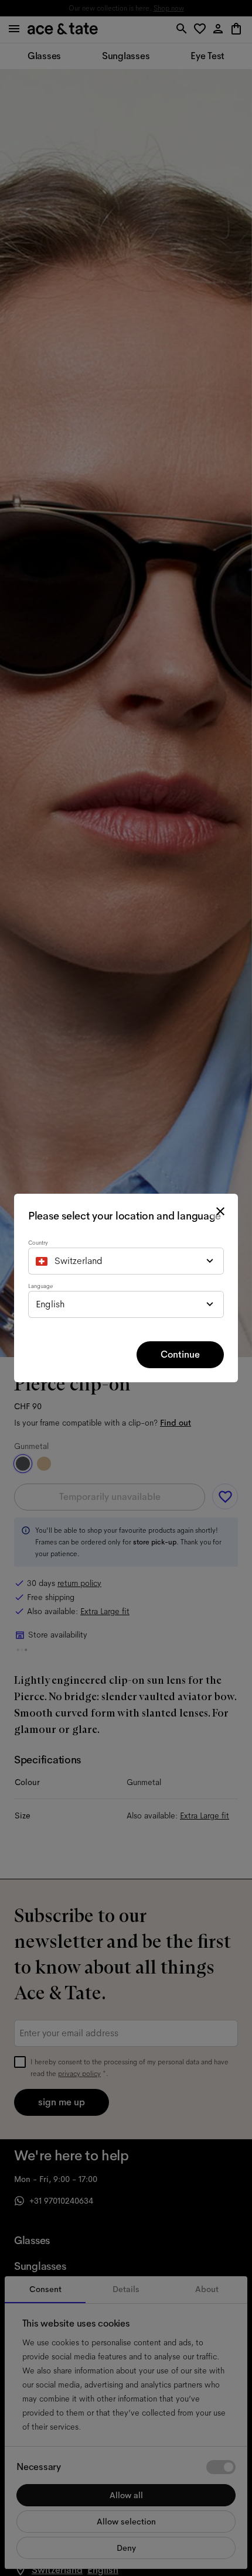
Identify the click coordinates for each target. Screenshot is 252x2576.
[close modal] (220, 1211)
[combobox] (126, 1261)
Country (38, 1243)
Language (40, 1286)
